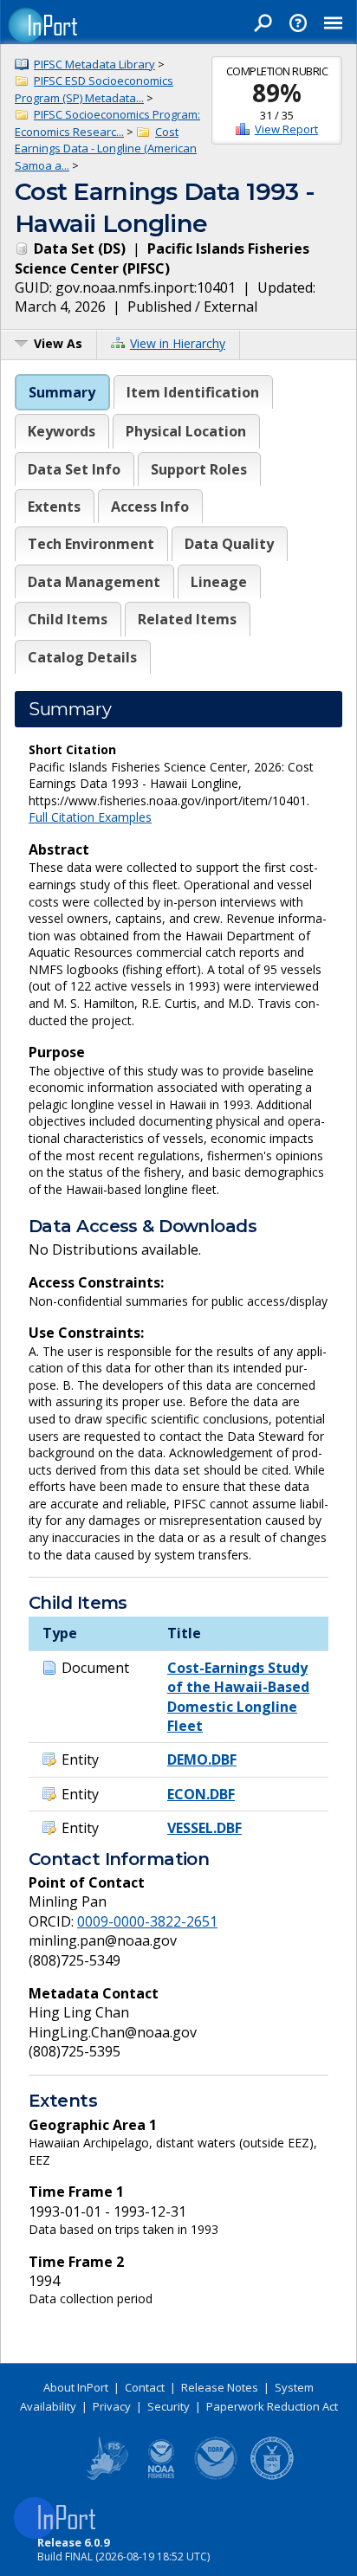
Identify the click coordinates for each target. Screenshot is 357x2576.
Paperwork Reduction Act (272, 2406)
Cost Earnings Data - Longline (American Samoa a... (106, 148)
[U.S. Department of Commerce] (272, 2476)
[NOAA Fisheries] (161, 2476)
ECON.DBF (201, 1794)
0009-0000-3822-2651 (147, 1921)
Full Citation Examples (90, 817)
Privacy (112, 2406)
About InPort (76, 2387)
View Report (286, 129)
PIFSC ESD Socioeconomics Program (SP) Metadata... (94, 89)
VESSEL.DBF (204, 1828)
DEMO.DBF (202, 1759)
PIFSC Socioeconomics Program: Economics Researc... (107, 123)
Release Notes (220, 2387)
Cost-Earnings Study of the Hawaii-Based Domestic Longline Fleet (238, 1697)
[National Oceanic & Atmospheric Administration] (217, 2476)
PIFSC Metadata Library (94, 64)
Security (169, 2406)
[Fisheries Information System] (106, 2476)
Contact (145, 2387)
